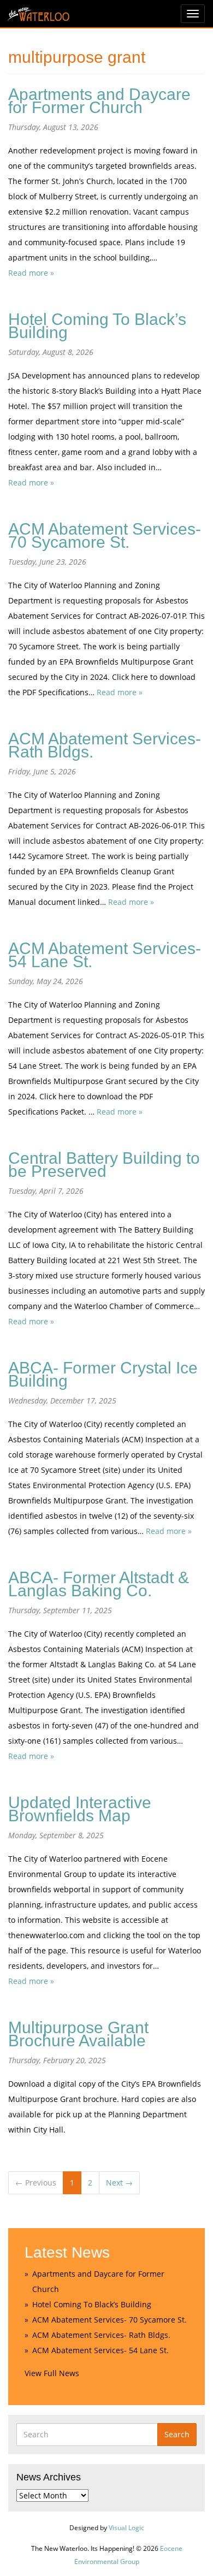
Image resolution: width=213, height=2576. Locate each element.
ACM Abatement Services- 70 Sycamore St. (105, 535)
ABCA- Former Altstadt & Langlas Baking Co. (99, 1584)
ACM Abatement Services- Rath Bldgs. (105, 745)
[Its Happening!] (38, 11)
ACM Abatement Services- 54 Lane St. (105, 955)
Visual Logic (126, 2528)
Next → (119, 2183)
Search (177, 2434)
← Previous (36, 2183)
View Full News (52, 2373)
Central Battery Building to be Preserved (104, 1165)
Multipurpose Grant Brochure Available (78, 2034)
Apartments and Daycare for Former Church (99, 101)
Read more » (31, 273)
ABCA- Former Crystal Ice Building (103, 1374)
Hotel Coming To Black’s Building (97, 326)
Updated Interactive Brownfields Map (80, 1809)
